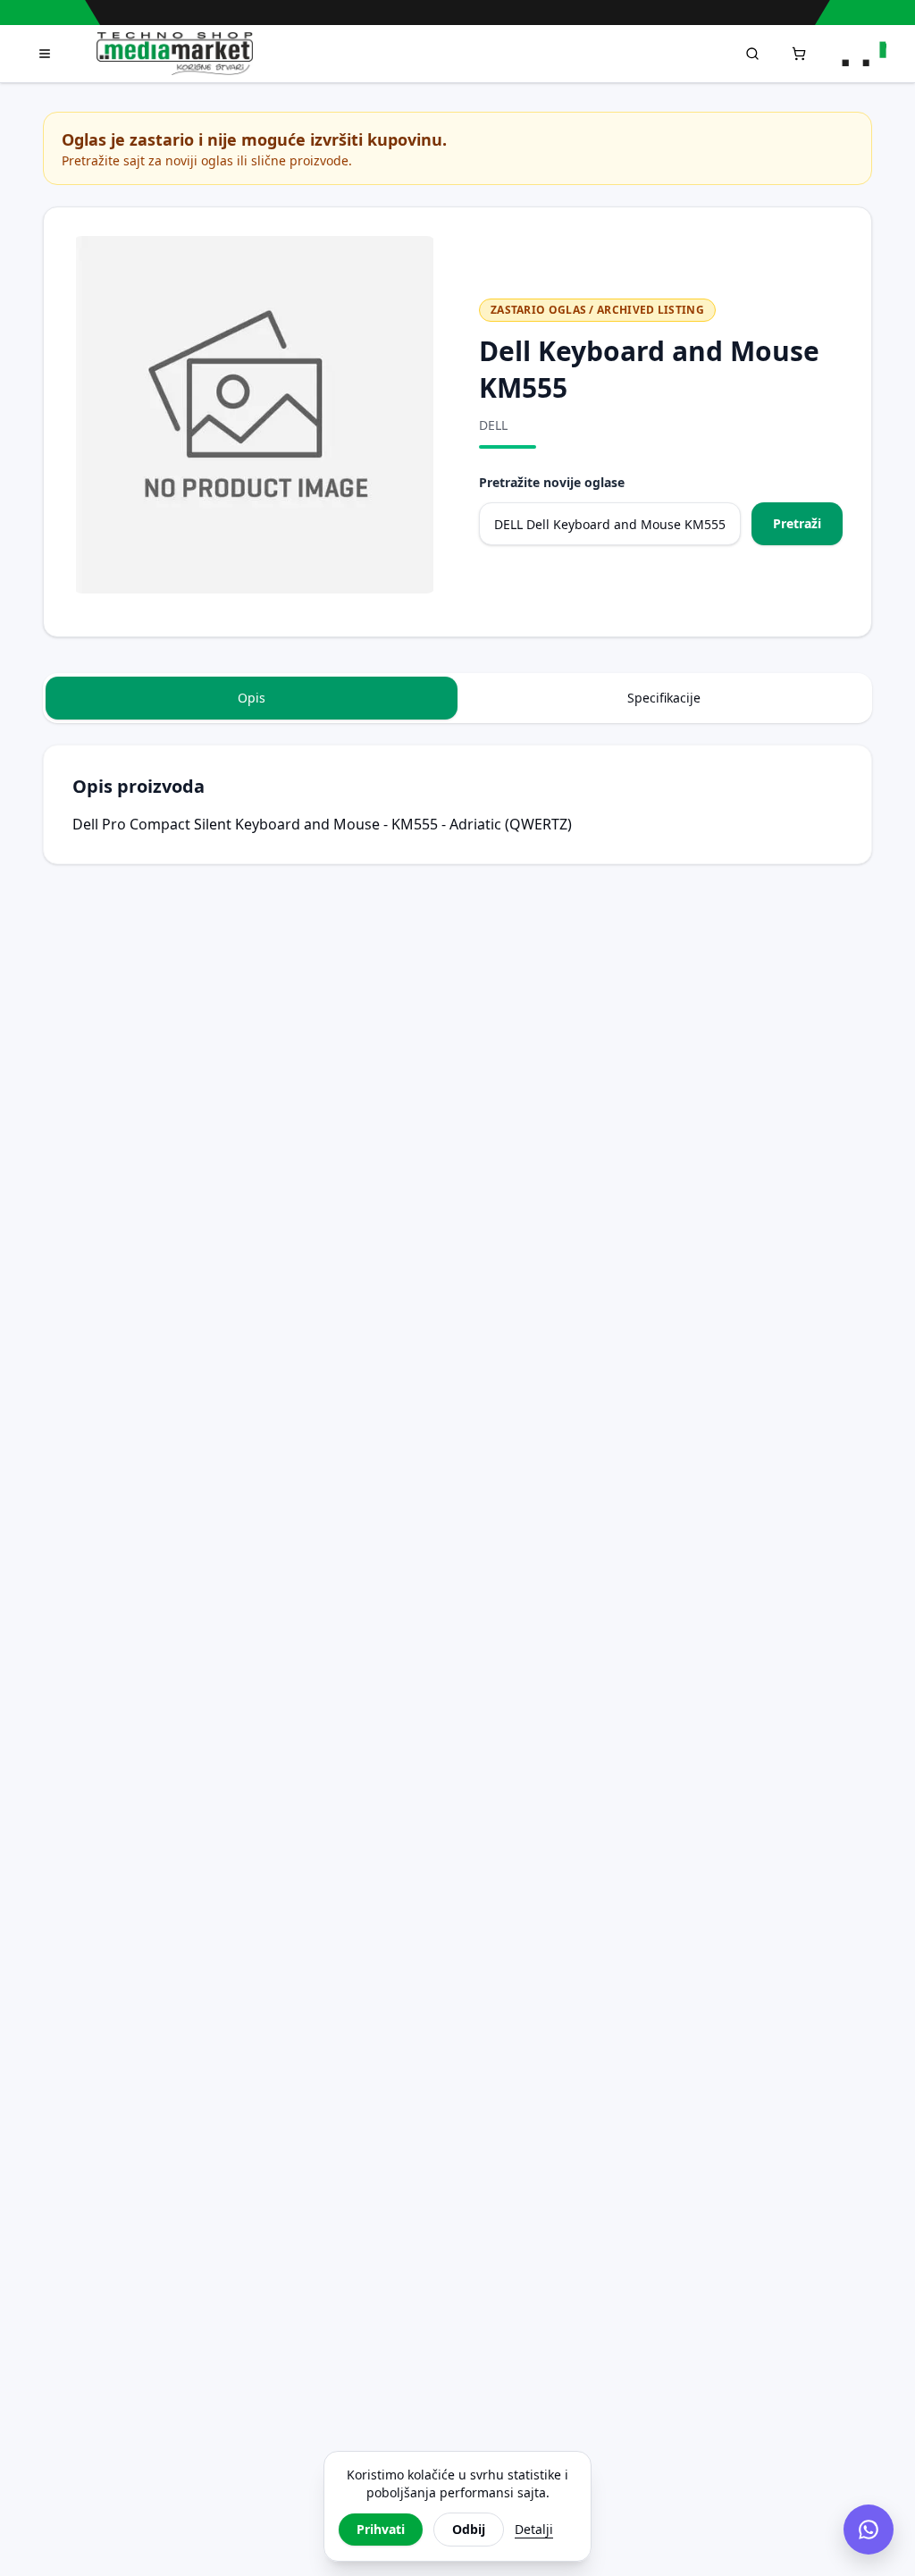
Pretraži (797, 523)
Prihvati (381, 2529)
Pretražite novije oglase (552, 482)
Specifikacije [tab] (664, 698)
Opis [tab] (252, 698)
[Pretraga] (752, 54)
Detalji (534, 2529)
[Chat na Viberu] (869, 2530)
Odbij (469, 2529)
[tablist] (457, 698)
